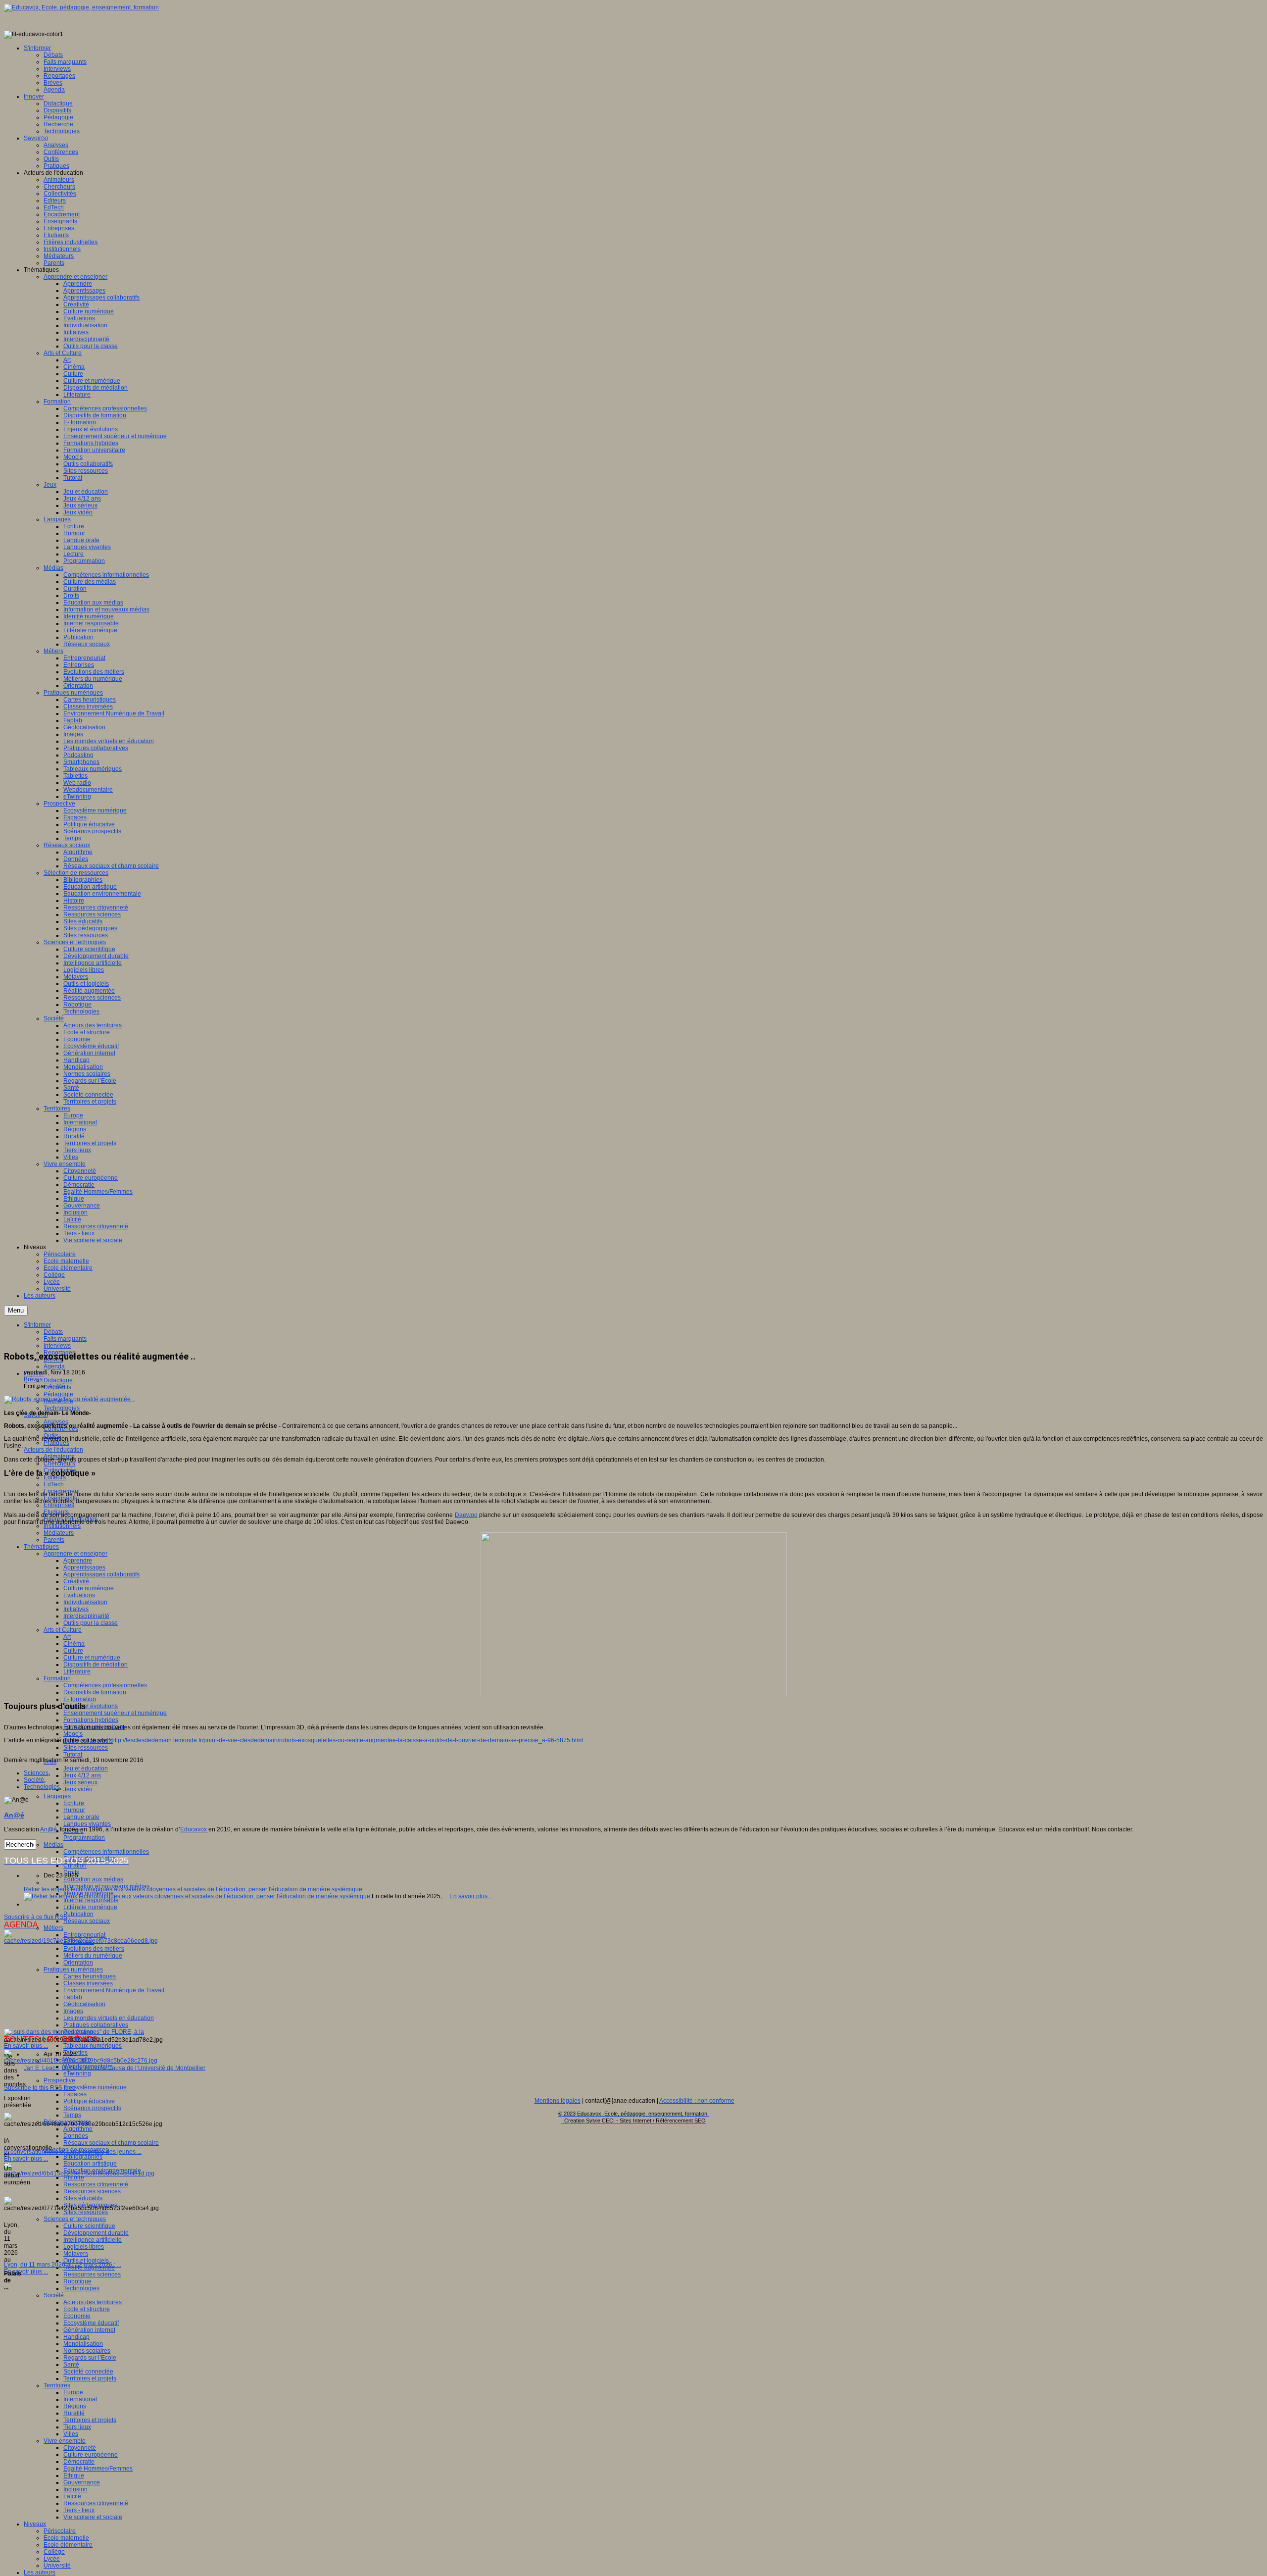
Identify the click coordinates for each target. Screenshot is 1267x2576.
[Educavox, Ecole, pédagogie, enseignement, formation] (81, 7)
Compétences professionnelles (105, 1685)
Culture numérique (89, 1588)
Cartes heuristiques (90, 1976)
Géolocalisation (84, 2004)
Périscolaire (60, 2531)
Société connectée (88, 2372)
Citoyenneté (80, 2448)
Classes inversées (88, 1983)
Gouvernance (82, 2482)
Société (54, 2295)
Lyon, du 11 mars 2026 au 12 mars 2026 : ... (63, 2265)
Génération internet (89, 2330)
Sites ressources (86, 1748)
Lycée (52, 2559)
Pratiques (56, 1443)
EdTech (54, 1484)
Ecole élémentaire (68, 2545)
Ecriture (74, 1803)
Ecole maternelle (66, 2538)
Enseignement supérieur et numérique (115, 1713)
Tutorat (73, 1755)
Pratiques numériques (73, 1970)
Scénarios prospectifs (92, 2108)
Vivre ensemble (65, 2441)
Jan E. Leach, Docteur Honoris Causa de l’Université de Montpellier (115, 2068)
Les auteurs (40, 2573)
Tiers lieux (77, 2427)
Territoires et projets (90, 2378)
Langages (57, 1796)
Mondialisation (83, 2344)
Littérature (77, 1671)
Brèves (33, 1379)
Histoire (74, 2177)
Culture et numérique (92, 1658)
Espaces (75, 2094)
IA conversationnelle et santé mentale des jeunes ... (73, 2152)
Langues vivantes (87, 1824)
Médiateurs (59, 1533)
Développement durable (96, 2233)
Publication (78, 1914)
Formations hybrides (91, 1720)
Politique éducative (89, 2101)
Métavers (76, 2254)
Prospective (59, 2080)
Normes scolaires (87, 2351)
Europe (73, 2392)
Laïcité (72, 2496)
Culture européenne (91, 2455)
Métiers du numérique (93, 1956)
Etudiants (56, 1512)
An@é (57, 1386)
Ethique (74, 2475)
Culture (73, 1651)
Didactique (58, 1380)
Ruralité (74, 2413)
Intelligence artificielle (93, 2240)
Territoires (57, 2385)
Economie (77, 2316)
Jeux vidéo (78, 1789)
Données (76, 2136)
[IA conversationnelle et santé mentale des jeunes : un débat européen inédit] (81, 2061)
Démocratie (79, 2462)
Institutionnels (62, 1526)
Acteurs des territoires (93, 2302)
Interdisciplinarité (86, 1616)
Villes (71, 2434)
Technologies (62, 1408)
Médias (53, 1845)
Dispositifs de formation (95, 1692)
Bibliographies (83, 2157)
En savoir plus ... (26, 2046)
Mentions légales (558, 2101)
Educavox (194, 1829)
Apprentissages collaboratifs (101, 1574)
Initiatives (76, 1609)
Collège (54, 2552)
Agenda (54, 1366)
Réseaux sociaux (87, 1921)
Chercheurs (59, 1464)
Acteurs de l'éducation (53, 1450)
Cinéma (74, 1644)
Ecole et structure (87, 2309)
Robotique (77, 2281)
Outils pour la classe (91, 1623)
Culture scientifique (89, 2226)
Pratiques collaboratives (96, 2025)
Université (57, 2566)
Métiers (53, 1928)
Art (67, 1637)
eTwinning (77, 2073)
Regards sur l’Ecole (90, 2358)
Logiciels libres (84, 2247)
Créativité (76, 1581)
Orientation (78, 1963)
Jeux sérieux (80, 1782)
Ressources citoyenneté (96, 2184)
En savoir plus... (471, 1896)
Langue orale (81, 1817)
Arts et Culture (63, 1630)
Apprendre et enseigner (75, 1554)
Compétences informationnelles (106, 1852)
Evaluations (79, 1595)
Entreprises (59, 1505)
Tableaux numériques (93, 2046)
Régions (75, 2406)
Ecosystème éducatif (91, 2323)
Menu (16, 1310)
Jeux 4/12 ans (82, 1775)
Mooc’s (73, 1734)
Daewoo (466, 1515)
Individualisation (85, 1602)
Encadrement (62, 1491)
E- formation (80, 1699)
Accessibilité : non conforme (697, 2101)
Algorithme (78, 2129)
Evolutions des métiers (94, 1949)
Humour (74, 1810)
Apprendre (78, 1561)
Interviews (57, 1346)
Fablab (73, 1997)
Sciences (36, 1773)
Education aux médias (93, 1879)
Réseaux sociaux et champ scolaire (111, 2143)
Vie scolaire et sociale (93, 2517)
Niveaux (35, 2524)
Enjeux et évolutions (91, 1706)
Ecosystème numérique (95, 2087)
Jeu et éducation (86, 1768)
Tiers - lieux (79, 2510)
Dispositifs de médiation (96, 1665)
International (80, 2399)
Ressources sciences (92, 2191)
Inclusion (75, 2489)
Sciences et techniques (75, 2219)
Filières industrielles (71, 1519)
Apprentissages (84, 1567)
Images (73, 2011)
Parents (54, 1540)
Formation (57, 1678)
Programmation (84, 1838)
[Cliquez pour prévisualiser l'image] (70, 1399)
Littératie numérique (90, 1907)
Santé (71, 2365)
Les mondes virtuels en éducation (109, 2018)
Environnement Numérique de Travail (114, 1990)
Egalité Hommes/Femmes (98, 2469)
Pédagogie (58, 1394)
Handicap (76, 2337)
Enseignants (60, 1498)
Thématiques (41, 1547)
